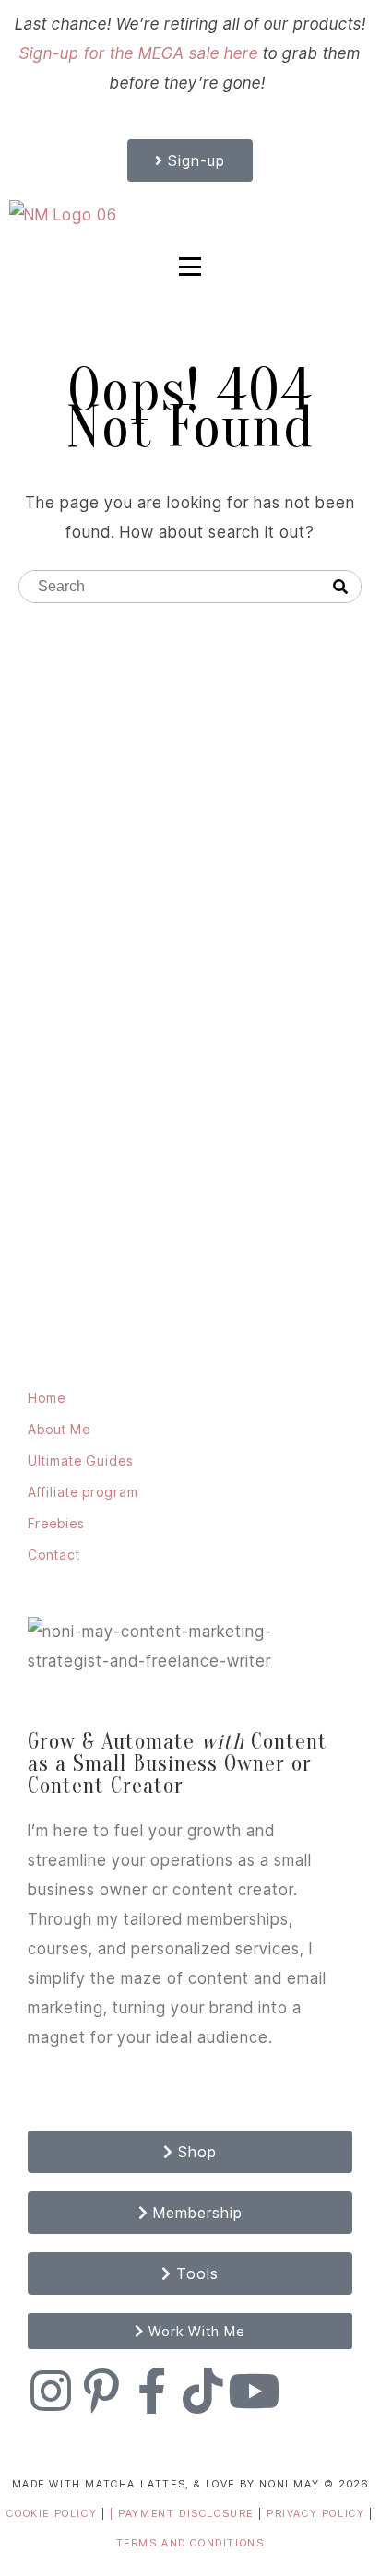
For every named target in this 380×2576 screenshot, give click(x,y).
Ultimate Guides (80, 1460)
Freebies (56, 1523)
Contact (54, 1555)
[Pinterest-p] (101, 2391)
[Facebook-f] (152, 2391)
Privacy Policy (318, 2513)
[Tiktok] (203, 2391)
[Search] (340, 588)
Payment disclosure (188, 2513)
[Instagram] (51, 2391)
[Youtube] (254, 2391)
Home (47, 1398)
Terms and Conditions (190, 2543)
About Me (59, 1429)
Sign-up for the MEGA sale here (139, 53)
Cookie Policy (52, 2513)
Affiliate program (83, 1492)
